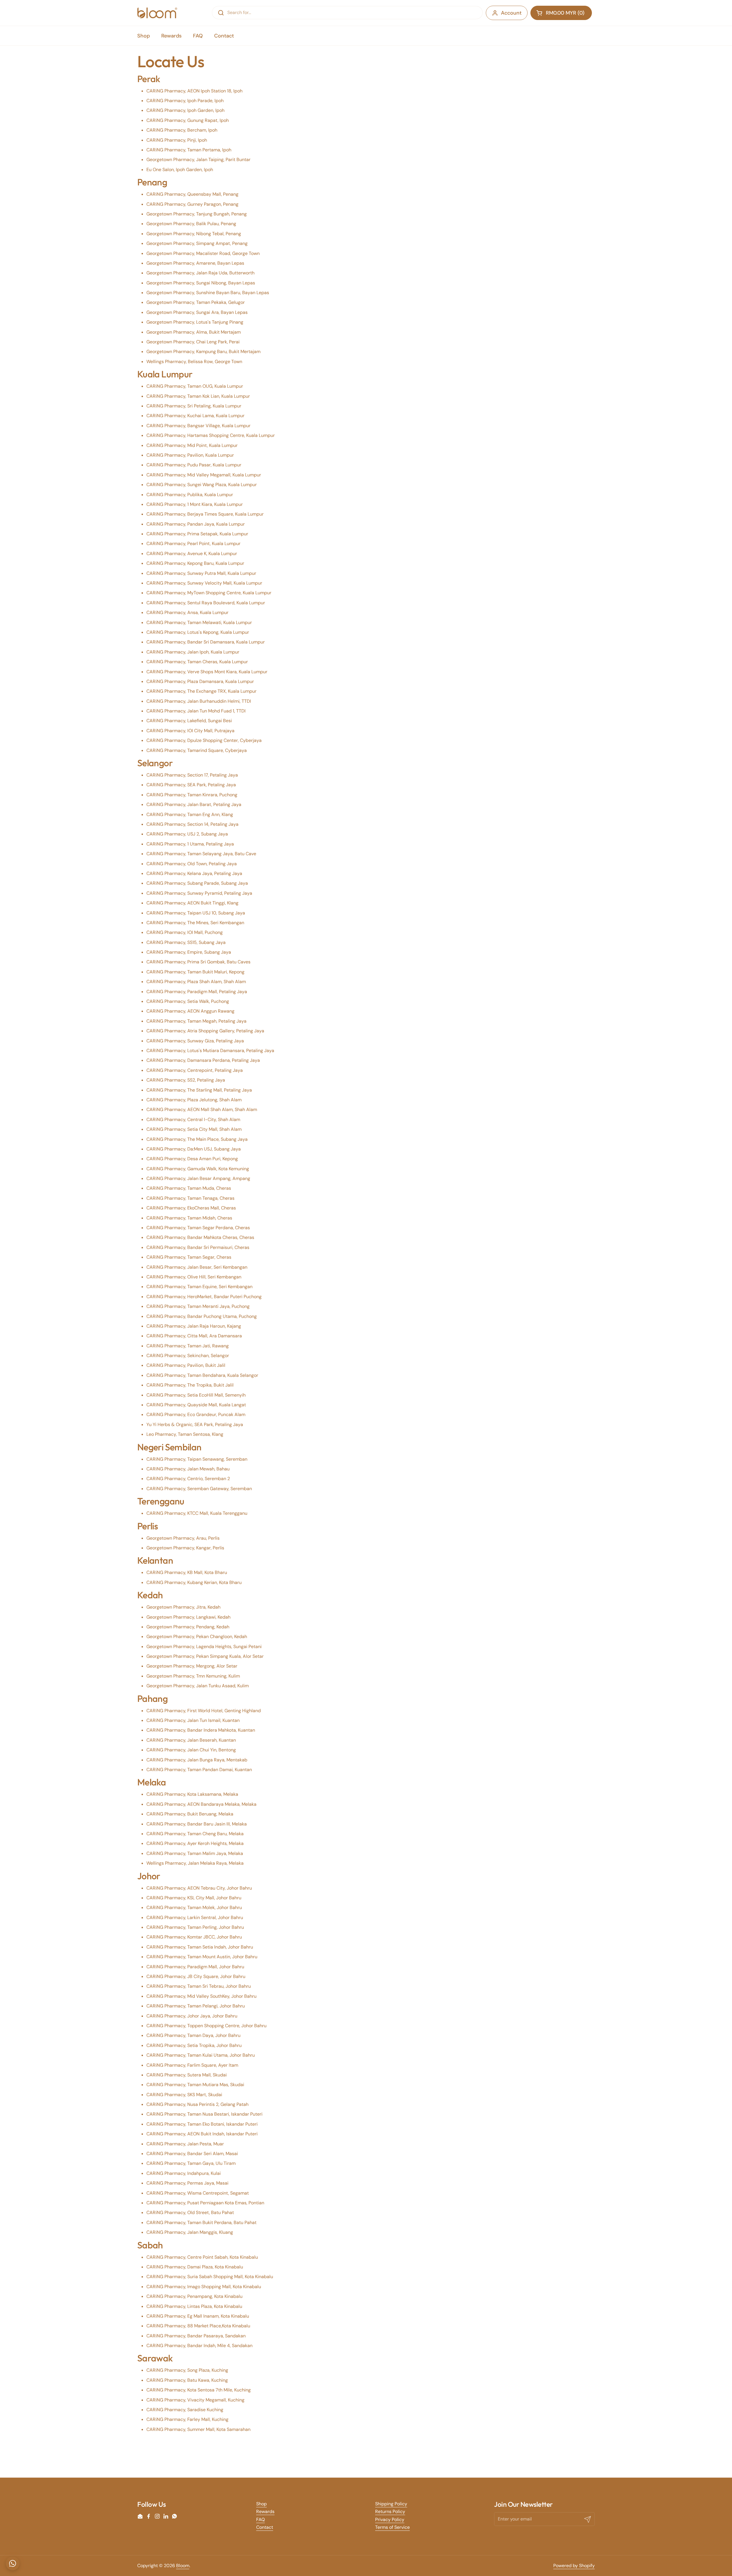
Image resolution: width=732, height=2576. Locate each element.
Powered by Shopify (574, 2566)
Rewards (265, 2511)
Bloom (183, 2566)
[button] (561, 13)
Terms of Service (392, 2527)
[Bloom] (157, 13)
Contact (265, 2527)
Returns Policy (390, 2511)
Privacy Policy (390, 2519)
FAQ (260, 2519)
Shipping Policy (391, 2504)
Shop (261, 2504)
